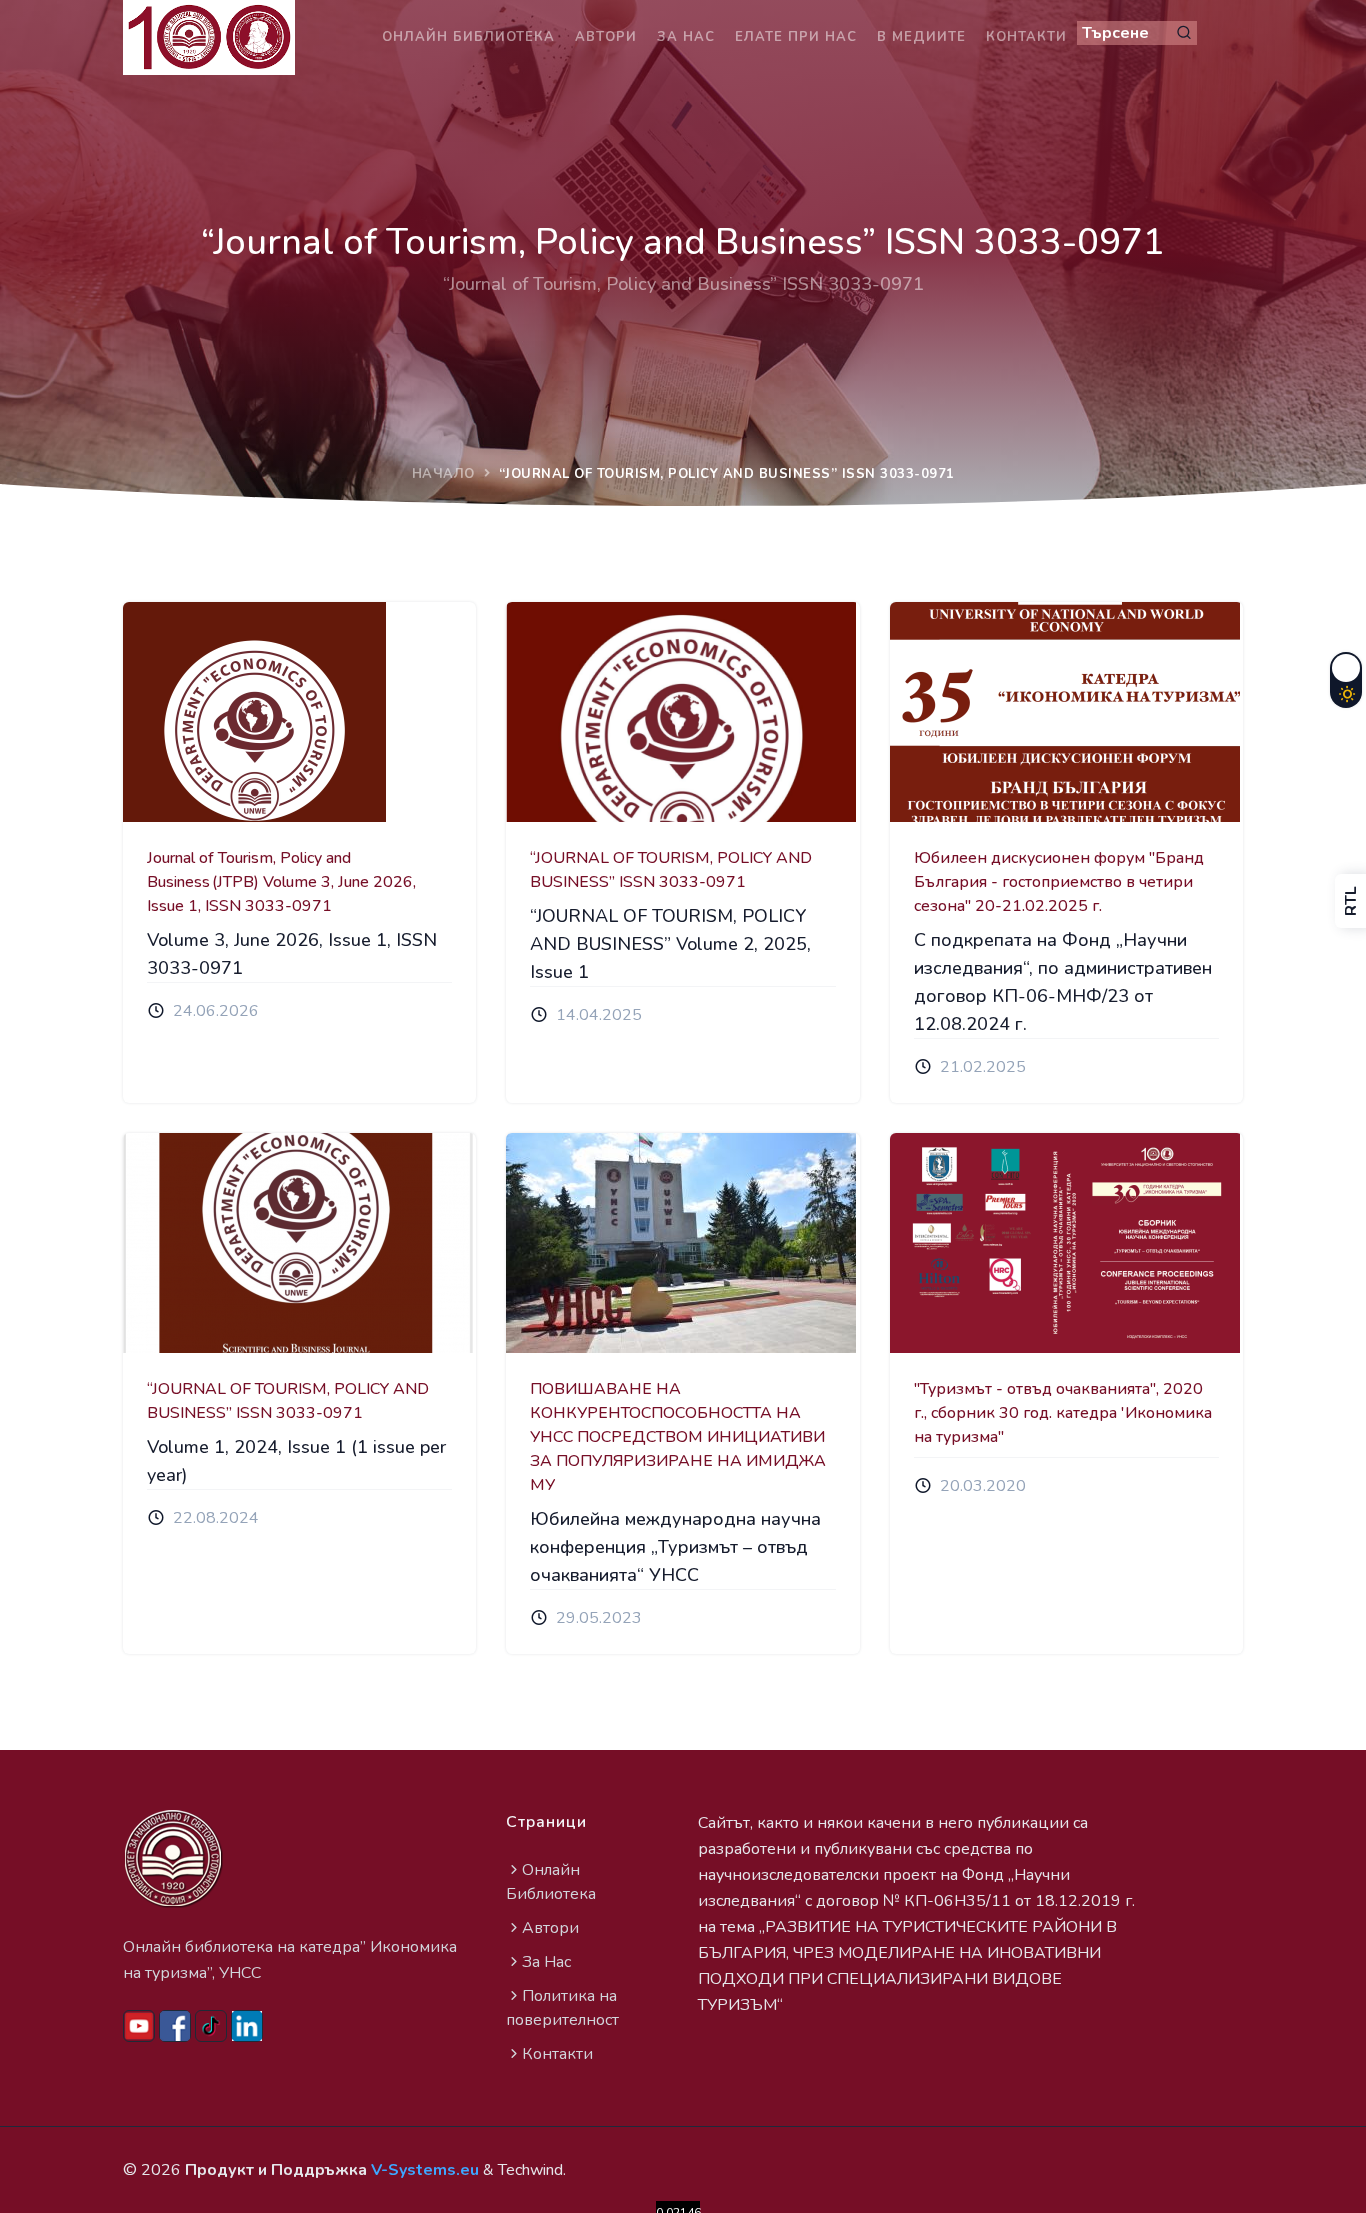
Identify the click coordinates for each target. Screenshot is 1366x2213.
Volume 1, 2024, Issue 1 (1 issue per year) (296, 1461)
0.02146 (678, 2209)
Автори (606, 37)
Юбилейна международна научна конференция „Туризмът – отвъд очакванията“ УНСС (675, 1547)
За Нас (546, 1962)
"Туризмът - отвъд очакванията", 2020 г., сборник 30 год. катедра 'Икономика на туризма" (1063, 1413)
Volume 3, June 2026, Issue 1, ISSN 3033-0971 (292, 954)
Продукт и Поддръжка (332, 2170)
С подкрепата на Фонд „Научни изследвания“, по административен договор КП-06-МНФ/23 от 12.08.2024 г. (1063, 982)
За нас (686, 37)
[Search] (1184, 33)
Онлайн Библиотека (468, 37)
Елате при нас (796, 37)
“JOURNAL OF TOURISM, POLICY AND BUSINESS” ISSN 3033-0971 (671, 870)
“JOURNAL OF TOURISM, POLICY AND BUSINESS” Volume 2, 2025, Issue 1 (670, 944)
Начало (443, 474)
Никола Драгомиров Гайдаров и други (1087, 758)
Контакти (1026, 37)
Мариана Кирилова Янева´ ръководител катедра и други (312, 758)
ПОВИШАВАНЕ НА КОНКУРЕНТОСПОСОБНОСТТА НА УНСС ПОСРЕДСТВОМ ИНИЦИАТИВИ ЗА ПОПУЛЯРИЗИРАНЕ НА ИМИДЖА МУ (678, 1437)
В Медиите (921, 37)
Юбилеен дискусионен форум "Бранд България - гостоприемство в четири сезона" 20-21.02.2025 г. (1059, 882)
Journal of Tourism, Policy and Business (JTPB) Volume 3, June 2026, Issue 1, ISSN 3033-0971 (281, 882)
